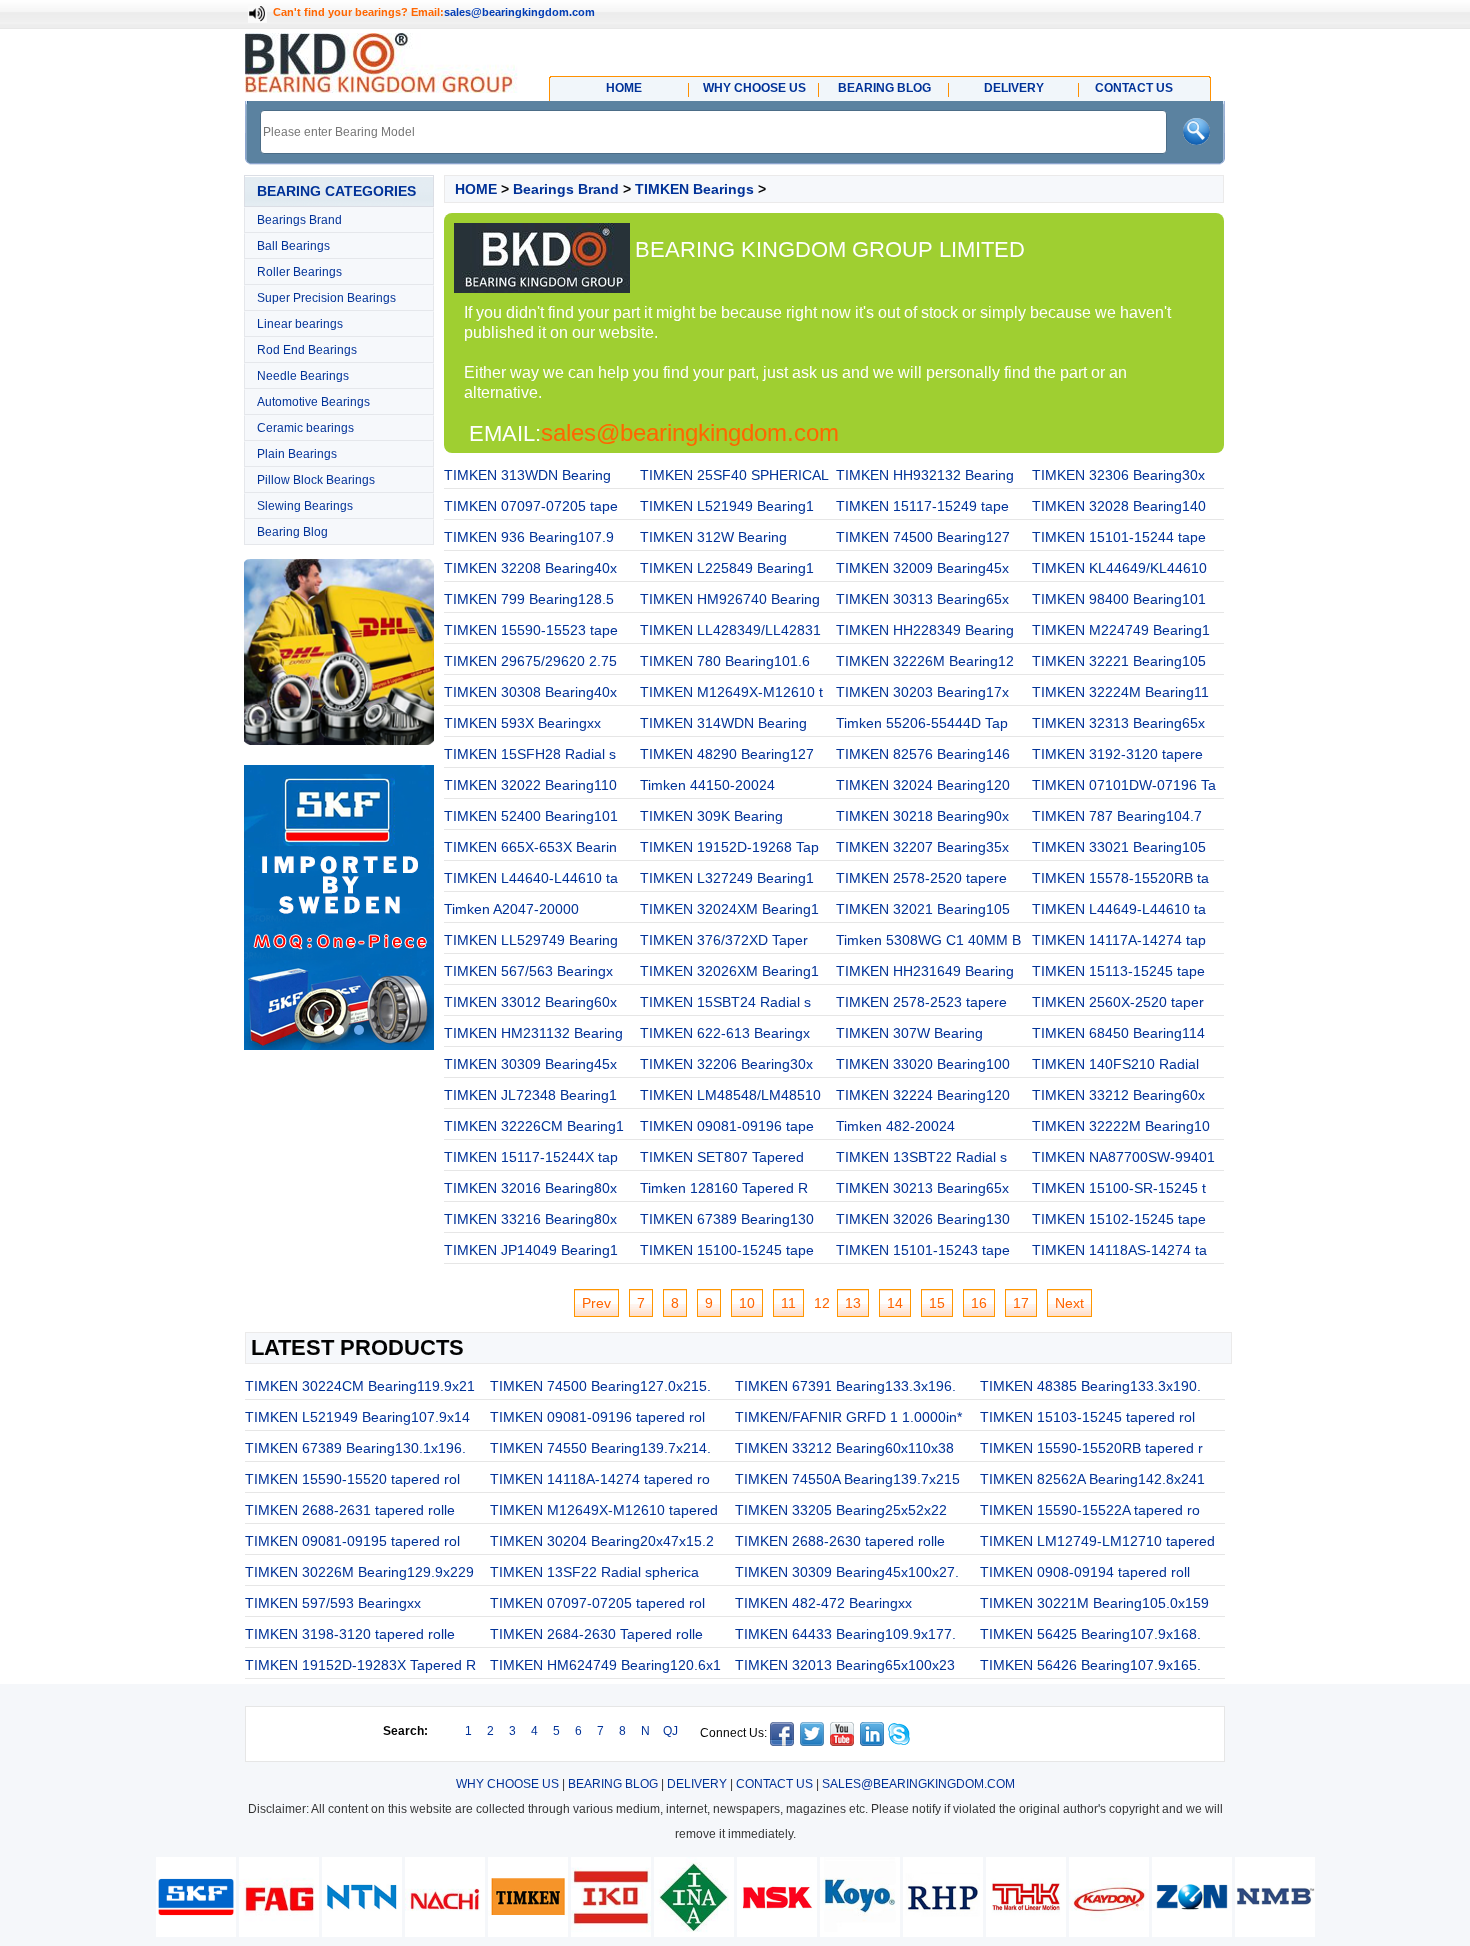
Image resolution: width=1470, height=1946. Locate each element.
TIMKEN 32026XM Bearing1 (729, 971)
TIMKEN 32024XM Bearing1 (729, 909)
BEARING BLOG (613, 1784)
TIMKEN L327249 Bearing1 (727, 878)
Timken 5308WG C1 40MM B (928, 940)
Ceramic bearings (305, 428)
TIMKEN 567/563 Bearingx (528, 971)
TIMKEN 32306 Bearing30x (1118, 475)
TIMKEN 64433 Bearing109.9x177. (845, 1634)
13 (853, 1303)
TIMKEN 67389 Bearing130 (727, 1219)
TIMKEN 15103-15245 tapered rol (1087, 1417)
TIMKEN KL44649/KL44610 (1119, 568)
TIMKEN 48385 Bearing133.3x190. (1090, 1386)
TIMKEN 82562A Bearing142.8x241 (1092, 1479)
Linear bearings (300, 324)
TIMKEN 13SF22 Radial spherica (594, 1572)
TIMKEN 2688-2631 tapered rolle (350, 1510)
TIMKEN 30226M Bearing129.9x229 (359, 1572)
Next (1069, 1303)
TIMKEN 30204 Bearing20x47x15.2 (602, 1541)
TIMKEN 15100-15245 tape (727, 1250)
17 (1021, 1303)
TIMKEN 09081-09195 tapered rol (352, 1541)
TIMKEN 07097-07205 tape (531, 506)
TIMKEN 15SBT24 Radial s (725, 1002)
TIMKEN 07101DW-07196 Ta (1124, 785)
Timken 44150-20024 (707, 785)
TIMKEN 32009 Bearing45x (922, 568)
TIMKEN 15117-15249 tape (922, 506)
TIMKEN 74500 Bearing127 (923, 537)
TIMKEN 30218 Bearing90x (922, 816)
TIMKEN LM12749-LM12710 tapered (1097, 1541)
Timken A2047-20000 (511, 909)
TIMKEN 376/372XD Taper (724, 940)
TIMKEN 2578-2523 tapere (921, 1002)
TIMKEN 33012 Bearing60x (530, 1002)
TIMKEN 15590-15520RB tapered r (1091, 1448)
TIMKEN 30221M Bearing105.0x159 (1094, 1603)
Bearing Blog (292, 532)
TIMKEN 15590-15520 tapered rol (352, 1479)
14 (895, 1303)
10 (747, 1303)
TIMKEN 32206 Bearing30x (726, 1064)
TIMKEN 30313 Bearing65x (922, 599)
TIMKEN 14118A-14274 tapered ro (600, 1479)
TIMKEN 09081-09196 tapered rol (597, 1417)
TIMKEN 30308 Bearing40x (530, 692)
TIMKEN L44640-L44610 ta (531, 878)
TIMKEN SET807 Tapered (722, 1157)
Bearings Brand (299, 220)
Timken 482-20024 (895, 1126)
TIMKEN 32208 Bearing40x (530, 568)
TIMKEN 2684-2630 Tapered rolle (596, 1634)
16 (979, 1303)
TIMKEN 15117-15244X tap (531, 1157)
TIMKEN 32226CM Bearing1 (534, 1126)
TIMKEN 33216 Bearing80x (530, 1219)
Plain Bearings (297, 454)
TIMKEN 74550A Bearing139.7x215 (847, 1479)
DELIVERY (697, 1784)
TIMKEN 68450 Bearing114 (1118, 1033)
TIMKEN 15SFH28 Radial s (530, 754)
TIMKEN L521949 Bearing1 (727, 506)
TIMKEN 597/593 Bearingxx (333, 1603)
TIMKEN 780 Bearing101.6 (725, 661)
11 (788, 1303)
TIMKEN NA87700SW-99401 (1123, 1157)
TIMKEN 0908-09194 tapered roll (1085, 1572)
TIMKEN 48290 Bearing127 (727, 754)
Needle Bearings (303, 376)
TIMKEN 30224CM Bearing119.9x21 (360, 1386)
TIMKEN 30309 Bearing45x (530, 1064)
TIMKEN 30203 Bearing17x (922, 692)
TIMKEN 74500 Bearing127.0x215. (600, 1386)
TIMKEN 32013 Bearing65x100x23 (845, 1665)
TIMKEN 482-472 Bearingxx (823, 1603)
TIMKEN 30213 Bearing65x (922, 1188)
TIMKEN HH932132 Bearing (925, 475)
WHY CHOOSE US (507, 1784)
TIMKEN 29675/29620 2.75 (530, 661)
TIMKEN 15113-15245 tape (1118, 971)
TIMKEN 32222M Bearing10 (1121, 1126)
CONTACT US (774, 1784)
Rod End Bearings (307, 350)
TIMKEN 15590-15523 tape (531, 630)
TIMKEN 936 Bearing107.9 (529, 537)
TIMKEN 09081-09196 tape (727, 1126)
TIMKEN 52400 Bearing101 (531, 816)
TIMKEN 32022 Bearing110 (530, 785)
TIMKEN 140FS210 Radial (1115, 1064)
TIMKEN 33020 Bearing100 (923, 1064)
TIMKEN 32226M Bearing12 (925, 661)
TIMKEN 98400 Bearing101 (1119, 599)
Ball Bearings (293, 246)
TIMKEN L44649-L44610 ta (1119, 909)
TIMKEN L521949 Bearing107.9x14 (357, 1417)
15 (937, 1303)
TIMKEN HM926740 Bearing (730, 599)
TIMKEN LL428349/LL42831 (730, 630)
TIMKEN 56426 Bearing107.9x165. (1090, 1665)
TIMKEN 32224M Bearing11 (1120, 692)
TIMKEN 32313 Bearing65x (1118, 723)
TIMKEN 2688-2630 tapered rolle (840, 1541)
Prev (596, 1303)
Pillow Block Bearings (316, 480)
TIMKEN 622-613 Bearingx (725, 1033)
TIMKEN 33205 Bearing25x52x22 (841, 1510)
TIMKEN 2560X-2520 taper (1118, 1002)
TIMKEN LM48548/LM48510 (730, 1095)
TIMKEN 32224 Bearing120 (923, 1095)
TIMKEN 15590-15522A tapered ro (1090, 1510)
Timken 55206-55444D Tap (922, 723)
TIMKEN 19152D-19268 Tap (729, 847)
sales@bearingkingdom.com (519, 12)
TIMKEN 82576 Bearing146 (923, 754)
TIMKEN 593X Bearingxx (522, 723)
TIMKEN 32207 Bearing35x (922, 847)
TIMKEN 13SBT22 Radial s (921, 1157)
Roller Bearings (299, 272)
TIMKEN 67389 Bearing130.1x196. (355, 1448)
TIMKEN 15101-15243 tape (923, 1250)
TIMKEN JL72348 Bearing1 (530, 1095)
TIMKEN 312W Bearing (713, 537)
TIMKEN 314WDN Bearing (723, 723)
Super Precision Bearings (326, 298)
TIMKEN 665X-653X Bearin (530, 847)
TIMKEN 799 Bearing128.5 (529, 599)
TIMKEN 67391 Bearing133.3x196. (845, 1386)
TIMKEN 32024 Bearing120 (923, 785)
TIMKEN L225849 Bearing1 (727, 568)
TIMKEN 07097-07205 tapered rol (597, 1603)
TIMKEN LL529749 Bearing (531, 940)
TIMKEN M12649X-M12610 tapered (604, 1510)
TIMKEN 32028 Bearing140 (1119, 506)
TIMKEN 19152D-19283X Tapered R (360, 1665)
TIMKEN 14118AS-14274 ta (1119, 1250)
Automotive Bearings (313, 402)
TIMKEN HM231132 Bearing (533, 1033)
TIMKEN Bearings (694, 189)
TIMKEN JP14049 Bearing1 (531, 1250)
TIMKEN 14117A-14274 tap (1119, 940)
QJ (670, 1731)
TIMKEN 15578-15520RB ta (1120, 878)
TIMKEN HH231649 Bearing (925, 971)
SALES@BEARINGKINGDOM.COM (918, 1784)
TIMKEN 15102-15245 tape (1119, 1219)
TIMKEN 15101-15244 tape (1119, 537)
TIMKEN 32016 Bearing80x (530, 1188)
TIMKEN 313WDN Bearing (527, 475)
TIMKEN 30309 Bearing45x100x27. (847, 1572)
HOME (476, 189)
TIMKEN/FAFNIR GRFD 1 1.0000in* (848, 1417)
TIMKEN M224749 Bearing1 (1121, 630)
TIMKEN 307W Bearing (909, 1033)
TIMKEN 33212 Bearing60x (1118, 1095)
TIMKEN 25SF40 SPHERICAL (734, 475)
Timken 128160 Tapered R (724, 1188)
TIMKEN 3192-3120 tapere (1117, 754)
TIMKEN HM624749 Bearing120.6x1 (605, 1665)
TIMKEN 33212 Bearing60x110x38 (844, 1448)
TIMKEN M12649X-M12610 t (731, 692)
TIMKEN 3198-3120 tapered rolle (350, 1634)
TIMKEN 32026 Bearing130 (923, 1219)
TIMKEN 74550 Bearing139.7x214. (600, 1448)
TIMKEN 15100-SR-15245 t (1119, 1188)
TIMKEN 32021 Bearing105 (923, 909)
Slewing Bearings (305, 506)
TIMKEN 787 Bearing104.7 (1117, 816)
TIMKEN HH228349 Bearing (925, 630)
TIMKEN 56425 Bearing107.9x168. (1090, 1634)
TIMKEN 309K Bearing (711, 816)
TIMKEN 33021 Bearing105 (1119, 847)
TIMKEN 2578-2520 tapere (921, 878)
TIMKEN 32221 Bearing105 (1119, 661)
